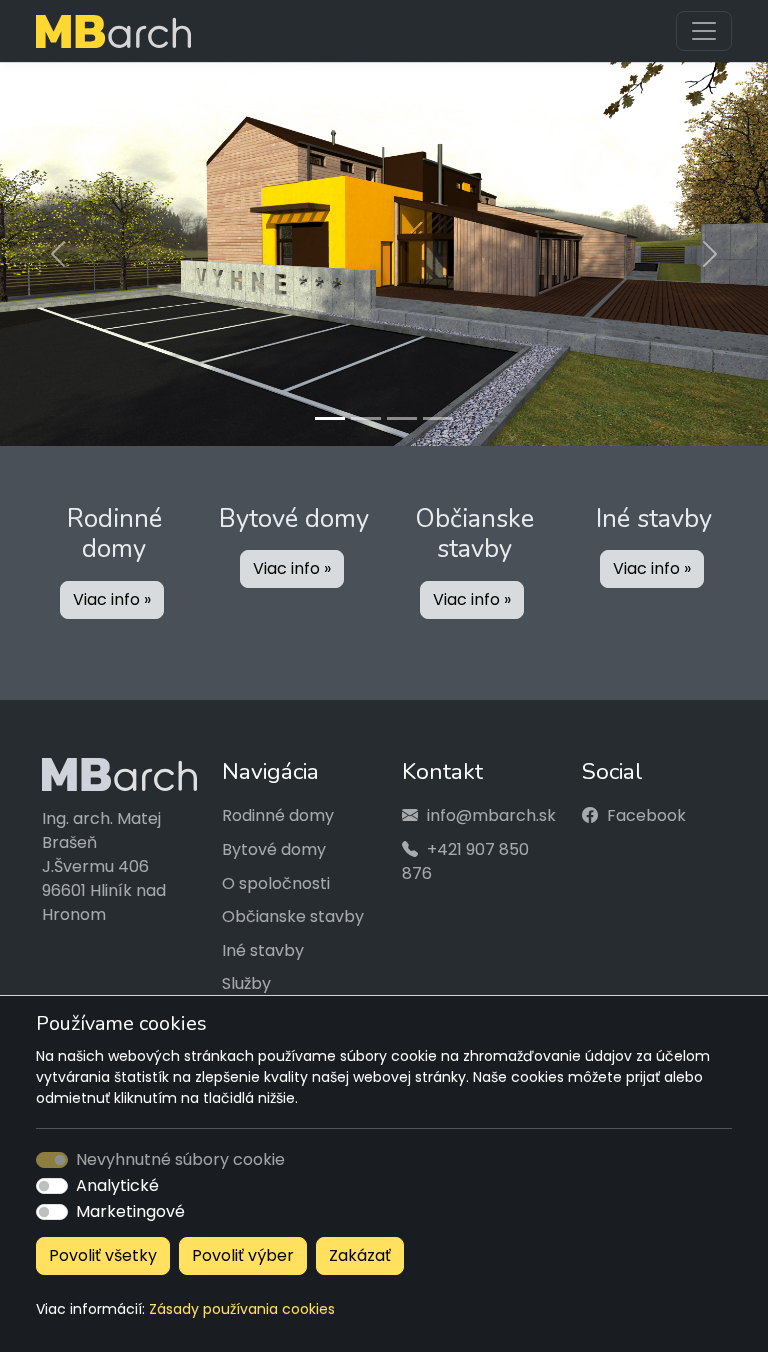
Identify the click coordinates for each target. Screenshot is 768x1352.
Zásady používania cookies (242, 1309)
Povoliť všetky (103, 1255)
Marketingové (130, 1211)
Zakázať (360, 1255)
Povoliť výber (243, 1255)
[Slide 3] (402, 413)
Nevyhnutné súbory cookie (180, 1159)
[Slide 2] (366, 413)
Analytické (117, 1185)
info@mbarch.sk (491, 810)
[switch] (52, 1186)
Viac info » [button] (112, 593)
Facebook (646, 810)
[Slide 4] (438, 413)
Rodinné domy (278, 810)
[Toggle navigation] (704, 31)
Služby (246, 978)
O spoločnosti (276, 877)
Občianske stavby (293, 911)
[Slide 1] (330, 413)
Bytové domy (274, 844)
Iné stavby (263, 944)
